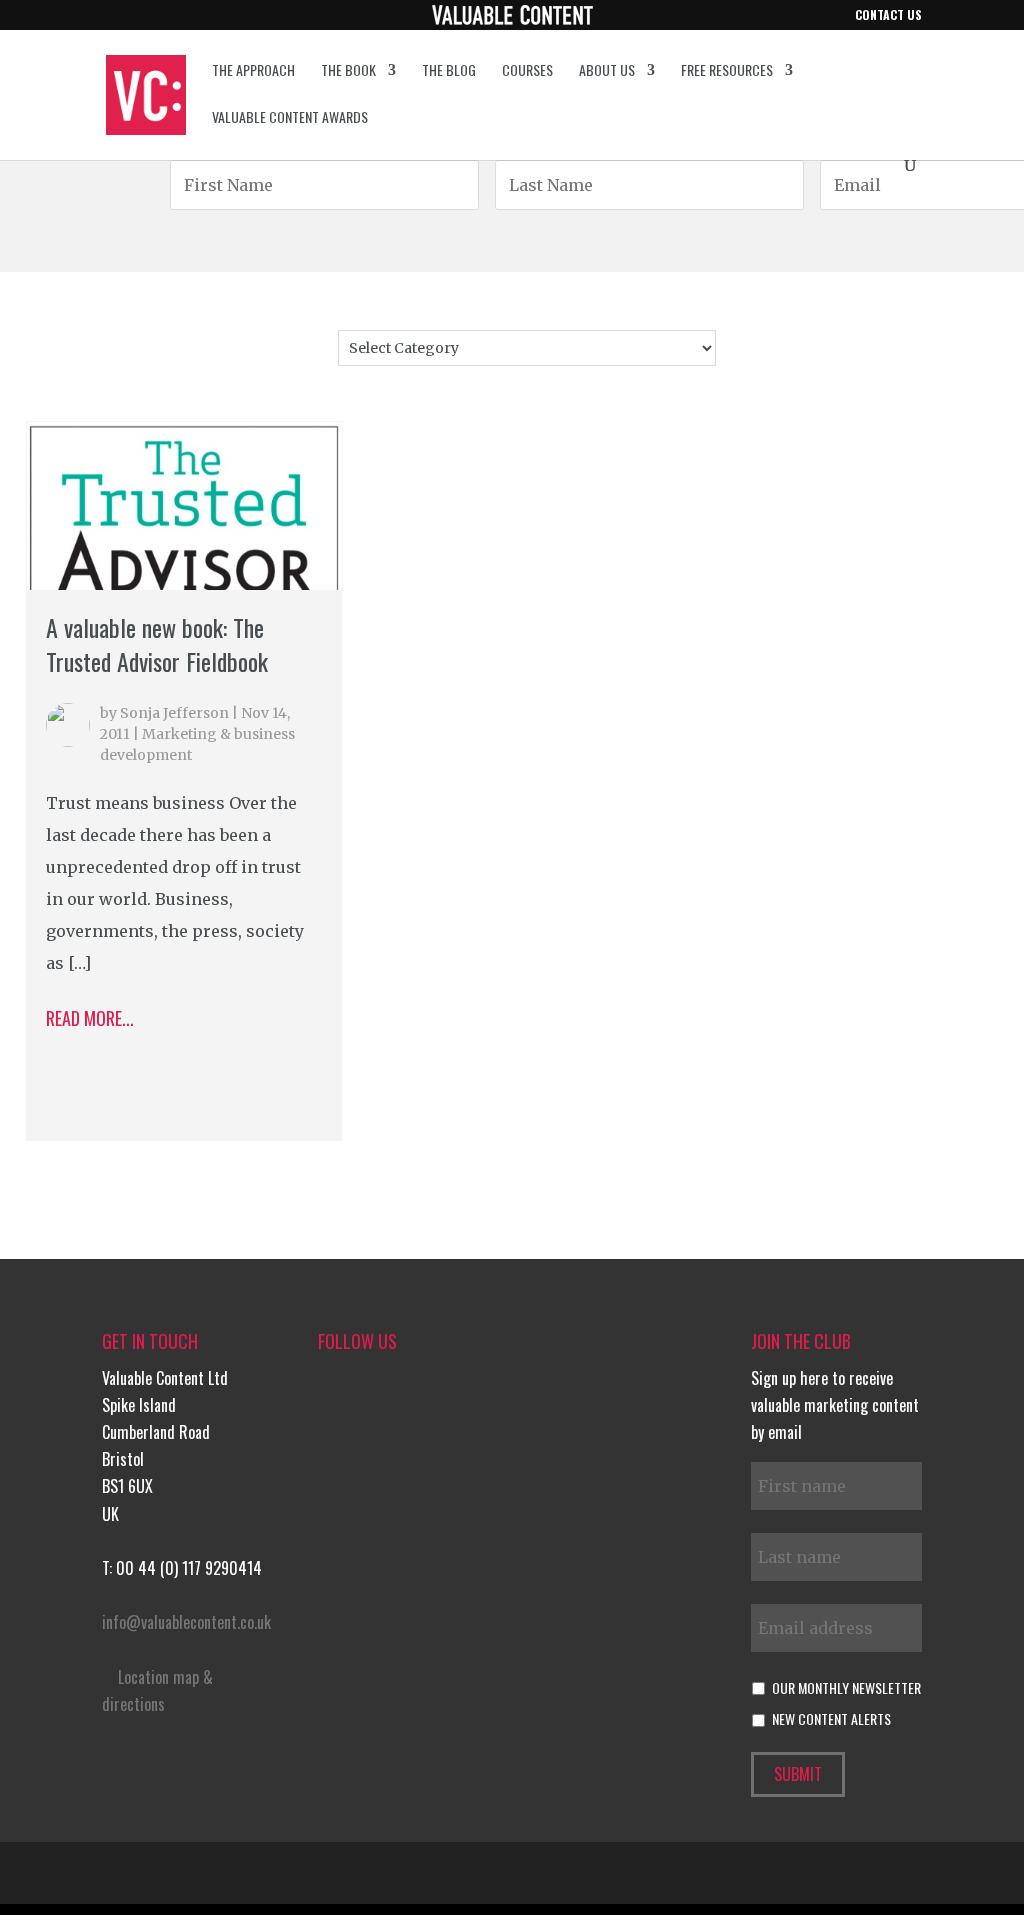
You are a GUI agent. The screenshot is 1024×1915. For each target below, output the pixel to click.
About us (607, 71)
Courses (527, 71)
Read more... (90, 1018)
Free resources (727, 71)
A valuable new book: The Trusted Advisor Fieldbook (157, 644)
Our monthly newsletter (846, 1687)
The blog (449, 71)
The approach (253, 71)
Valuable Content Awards (290, 118)
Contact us (888, 16)
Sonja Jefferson (174, 713)
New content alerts (831, 1718)
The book (348, 71)
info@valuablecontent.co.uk (186, 1622)
